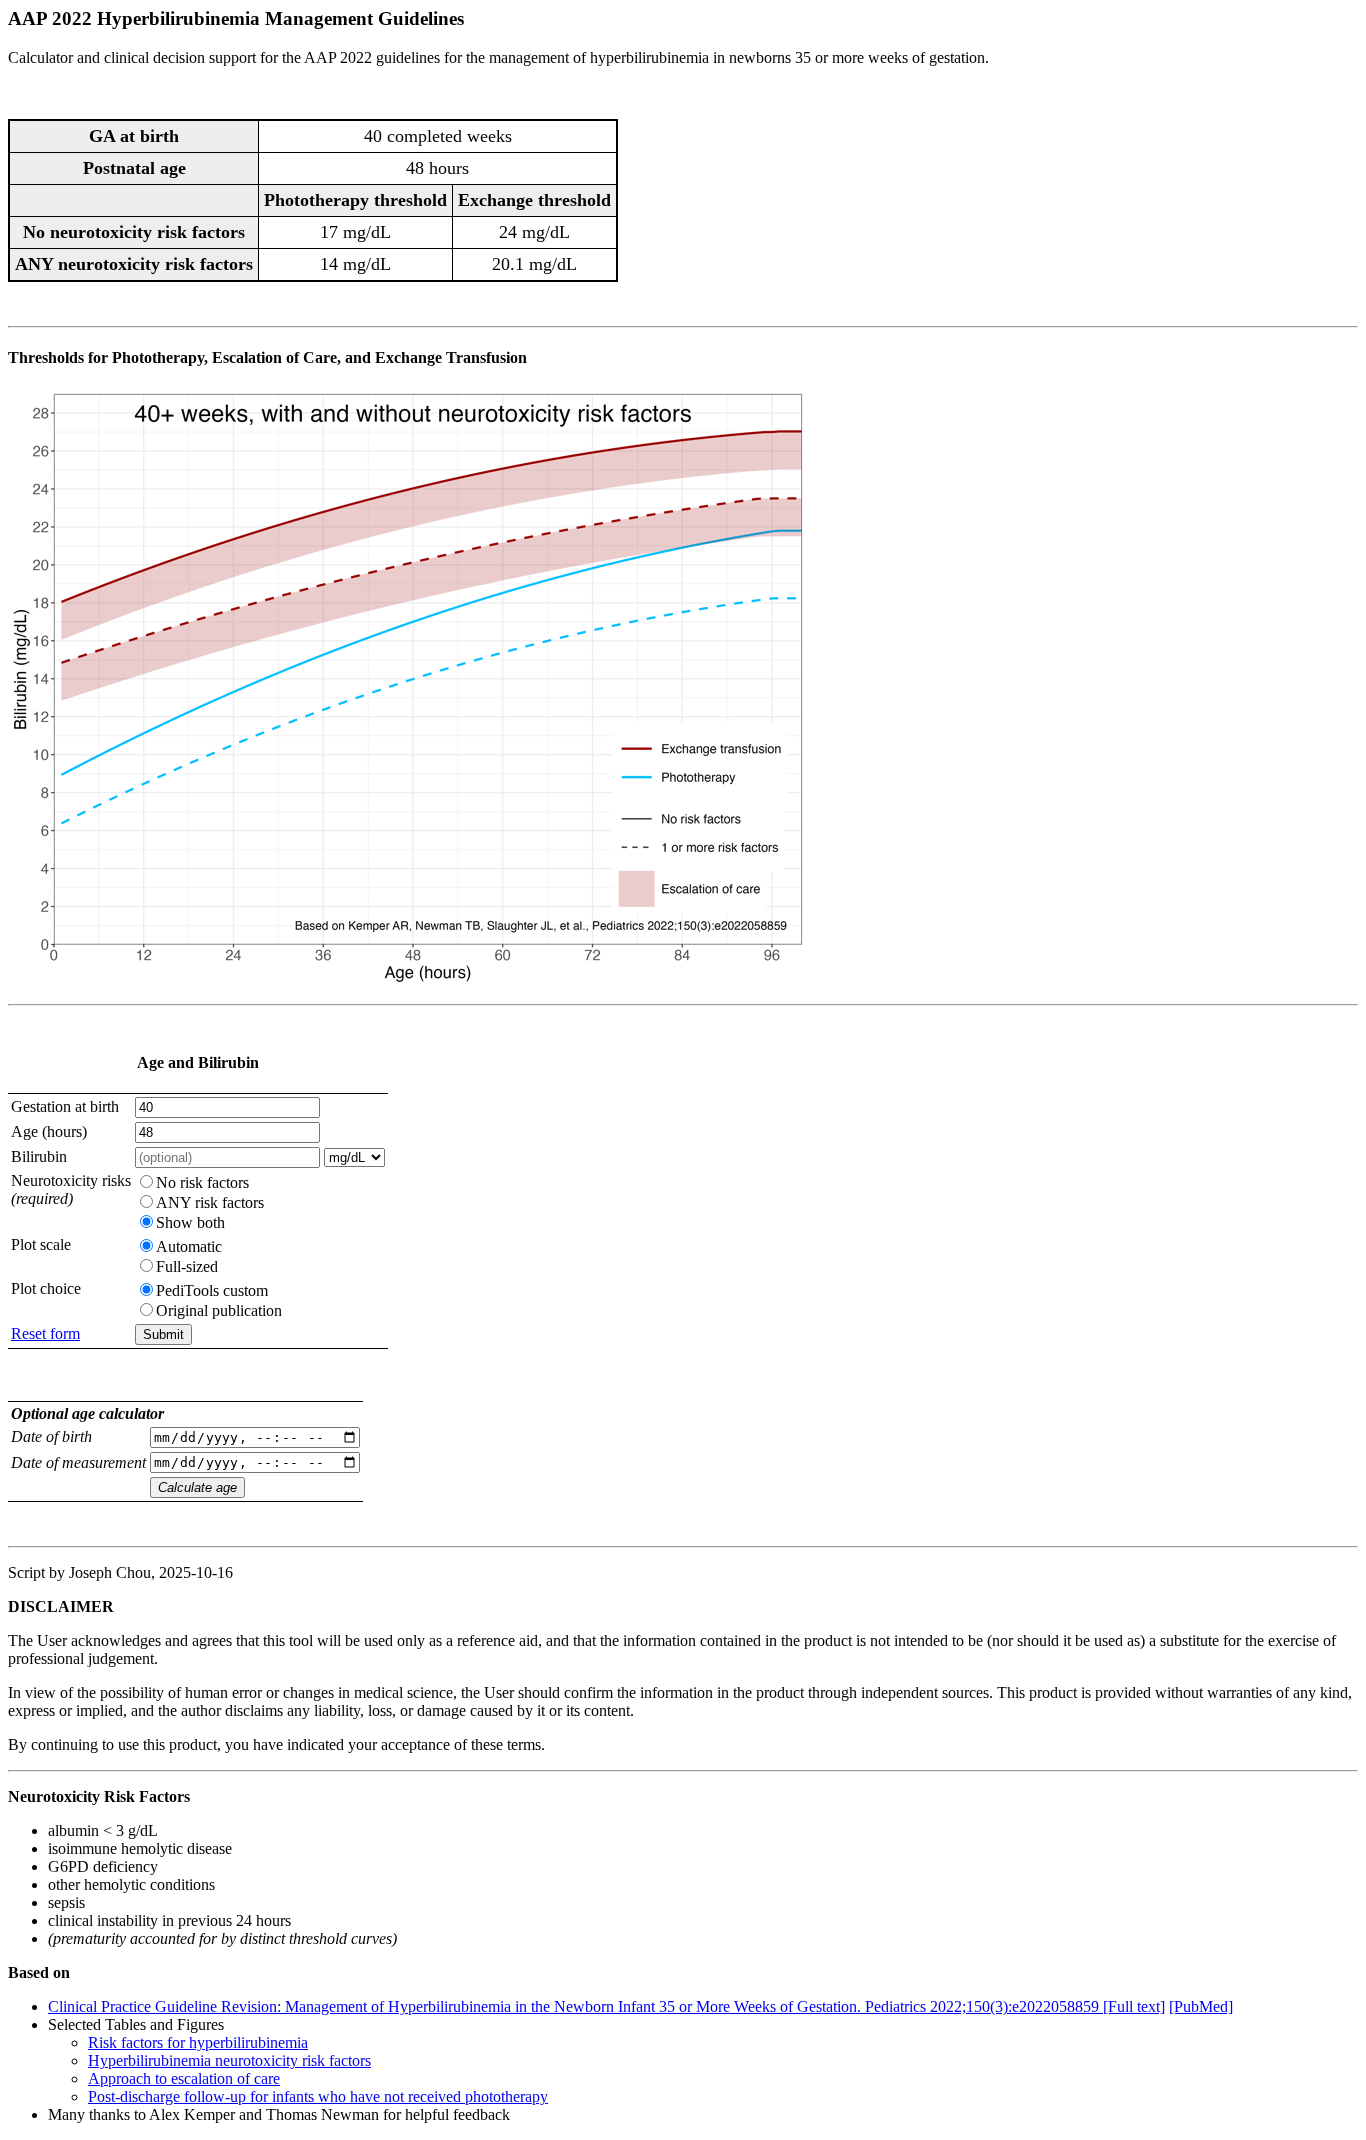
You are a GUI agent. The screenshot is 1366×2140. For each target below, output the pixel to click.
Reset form (45, 1333)
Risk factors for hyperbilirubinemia (198, 2042)
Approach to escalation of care (184, 2078)
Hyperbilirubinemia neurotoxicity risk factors (229, 2060)
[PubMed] (1201, 2006)
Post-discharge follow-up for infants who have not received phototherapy (318, 2096)
